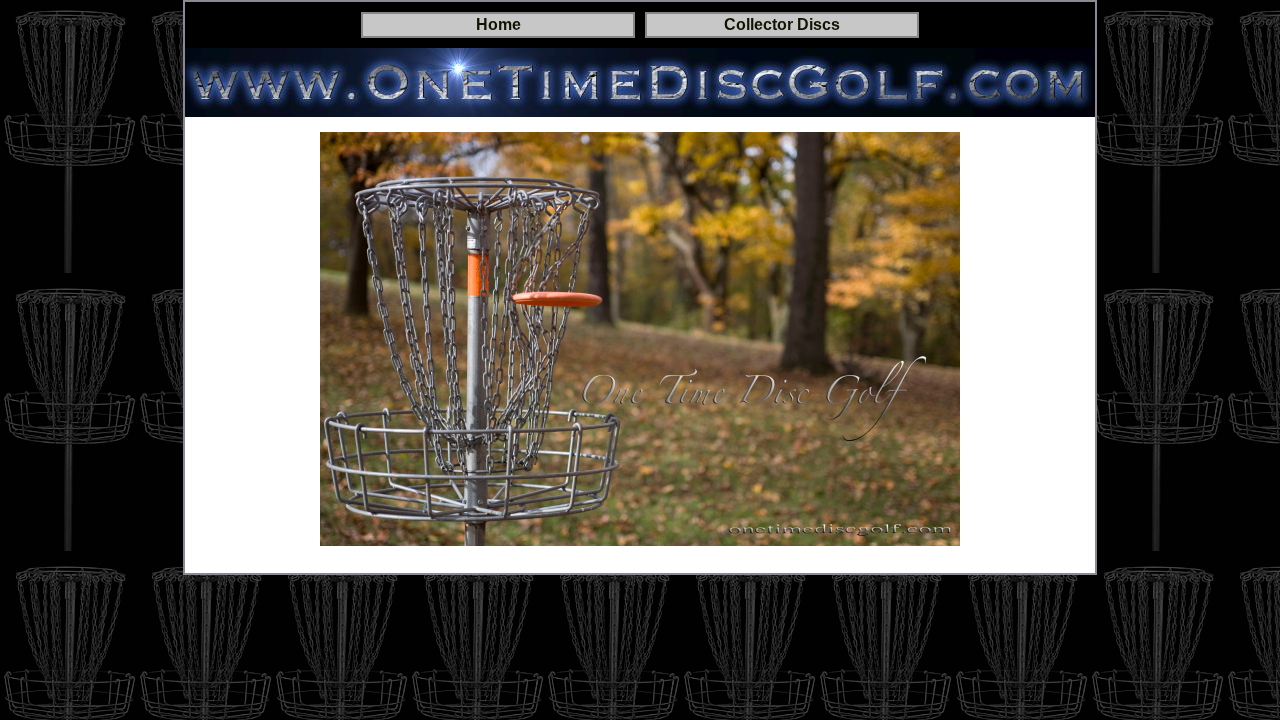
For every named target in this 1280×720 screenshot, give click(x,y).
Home (498, 24)
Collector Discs (782, 24)
